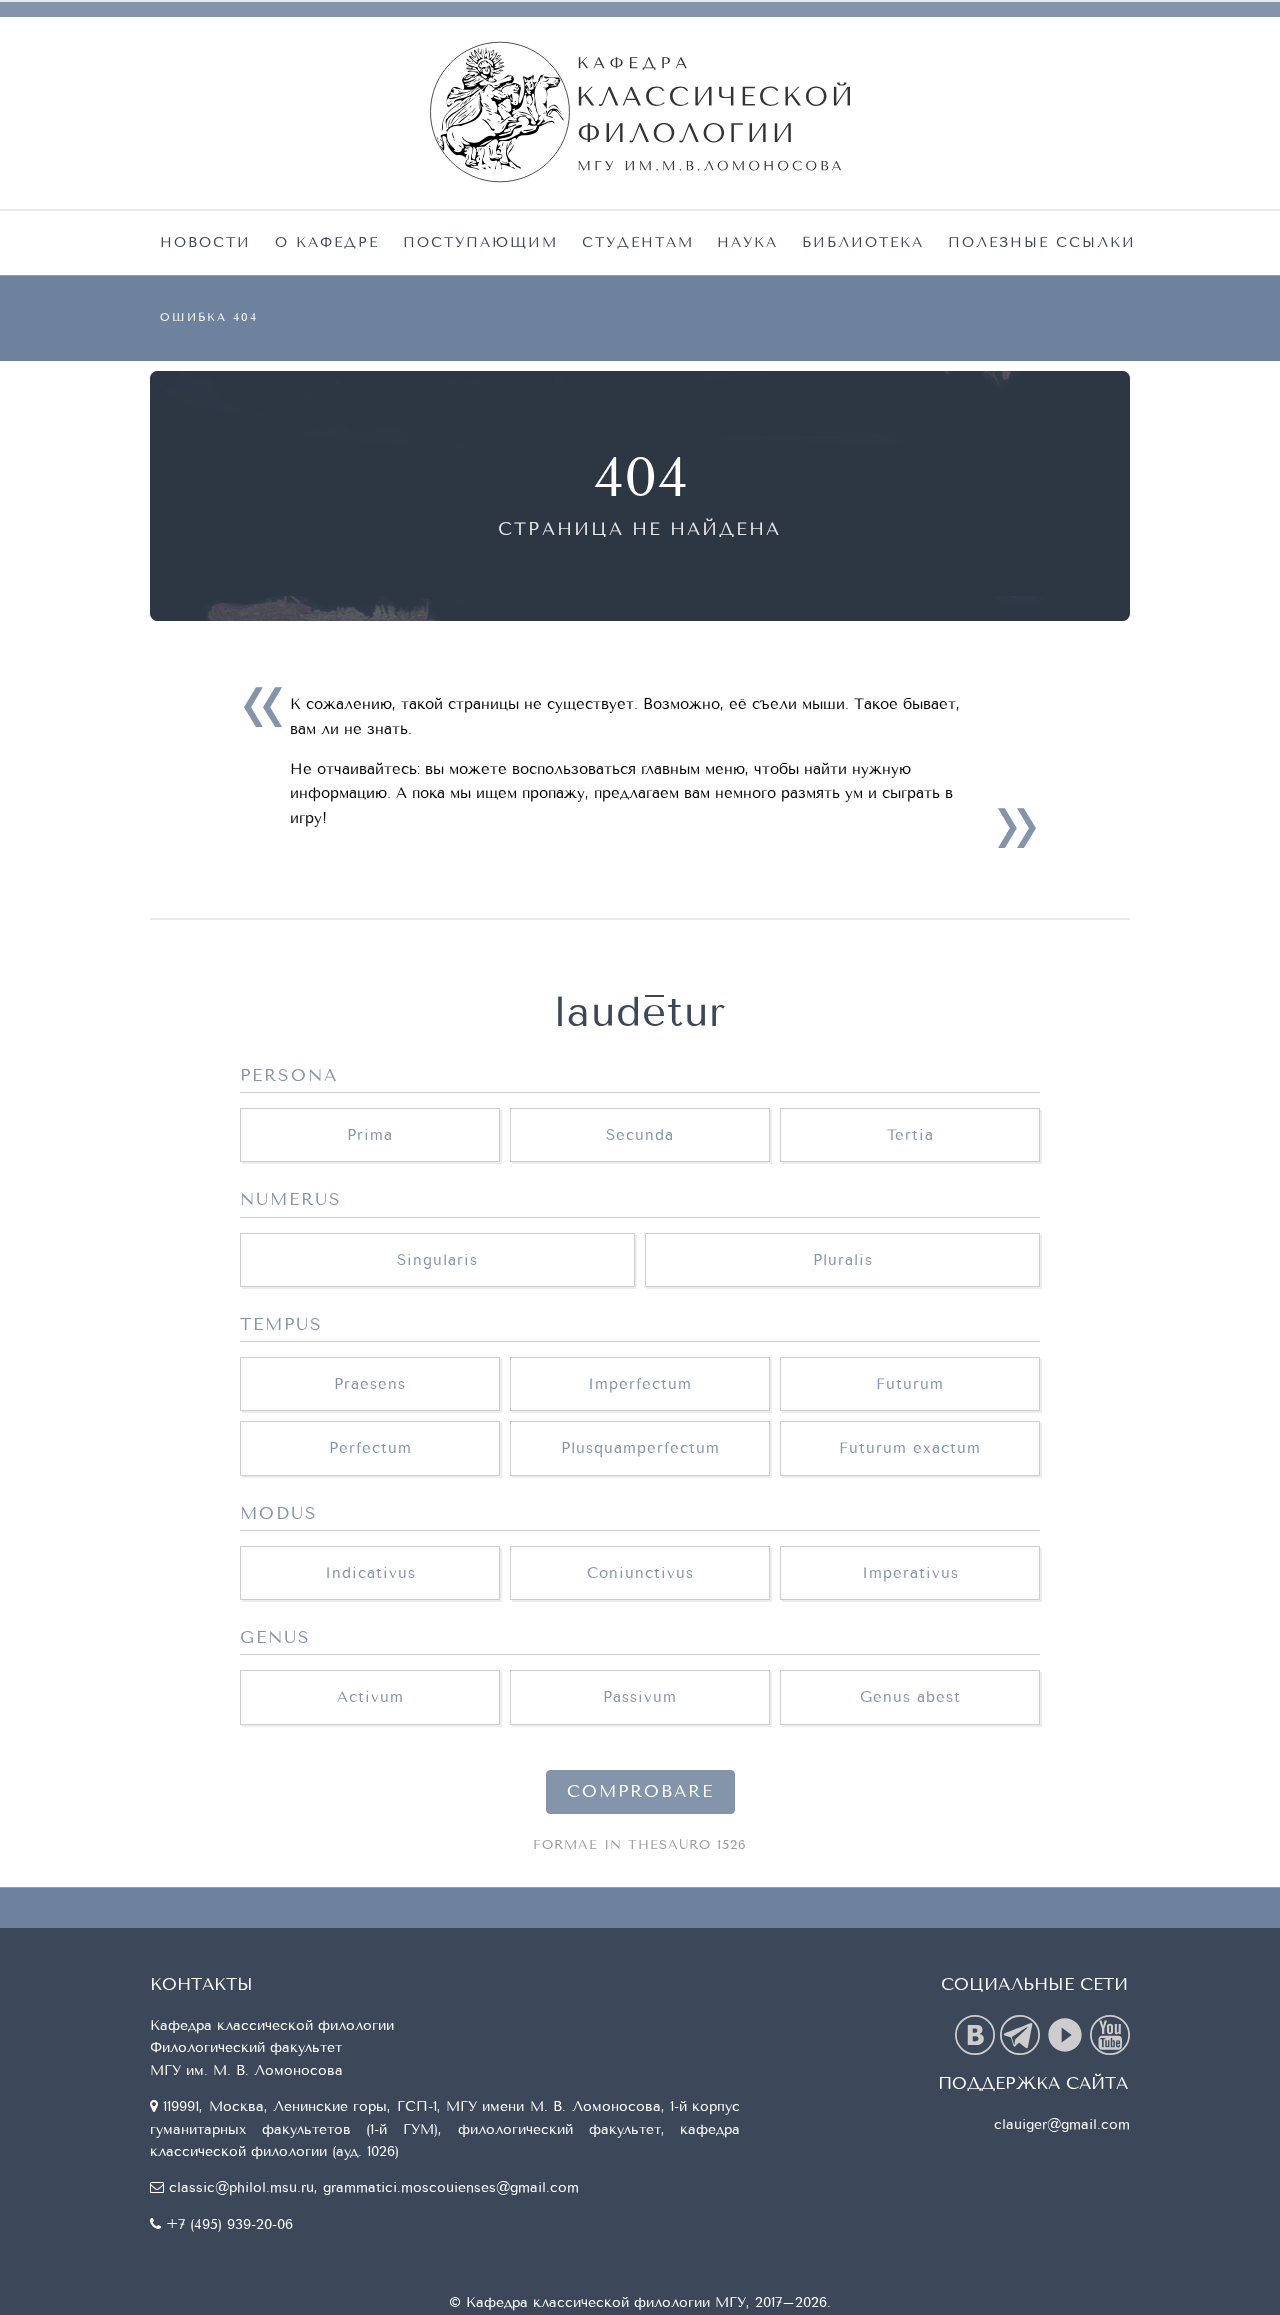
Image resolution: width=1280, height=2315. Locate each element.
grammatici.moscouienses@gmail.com (451, 2187)
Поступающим (480, 242)
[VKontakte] (977, 2033)
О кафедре (327, 242)
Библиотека (863, 242)
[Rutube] (1067, 2033)
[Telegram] (1022, 2033)
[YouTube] (1110, 2033)
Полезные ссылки (1042, 242)
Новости (205, 242)
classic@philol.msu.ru (241, 2187)
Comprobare (640, 1792)
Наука (747, 242)
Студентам (638, 242)
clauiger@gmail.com (1062, 2124)
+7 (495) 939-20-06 (229, 2224)
